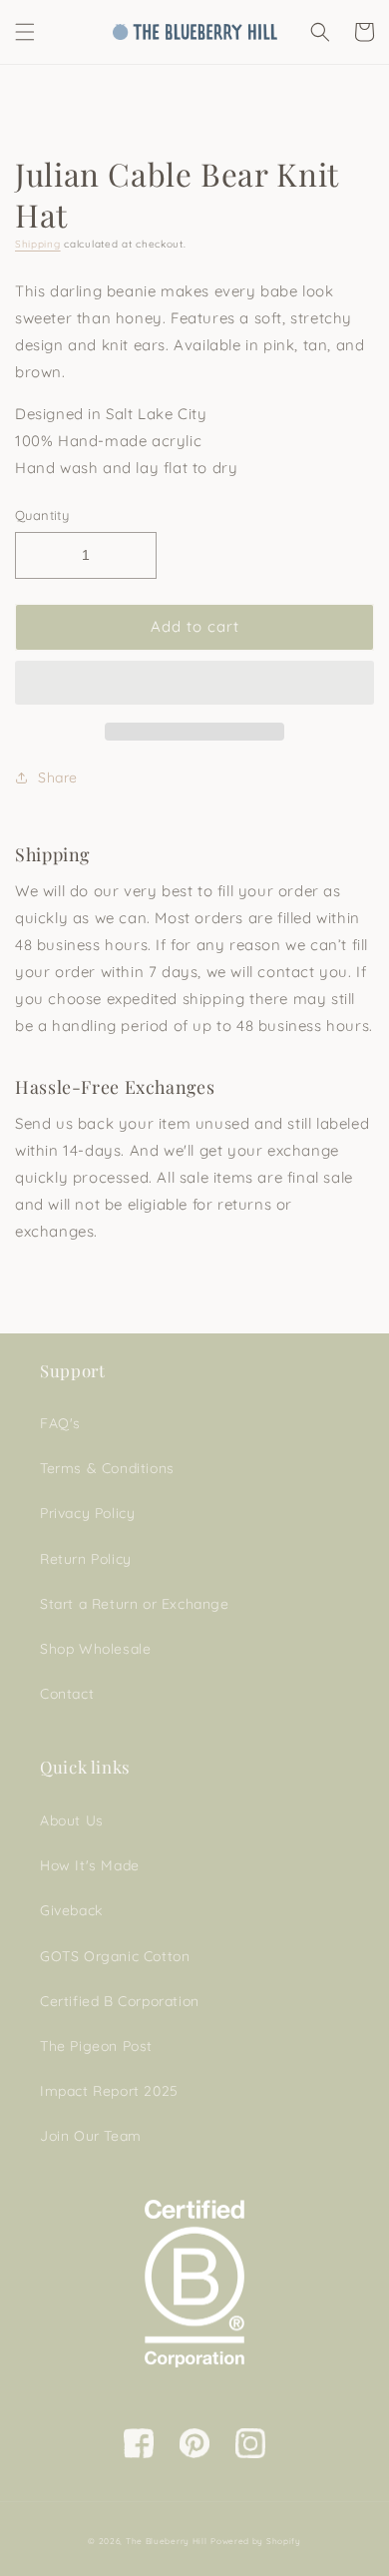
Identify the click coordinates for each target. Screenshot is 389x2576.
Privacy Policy (87, 1513)
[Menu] (25, 32)
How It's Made (90, 1865)
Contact (67, 1694)
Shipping (38, 244)
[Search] (320, 32)
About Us (72, 1820)
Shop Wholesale (95, 1649)
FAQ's (60, 1423)
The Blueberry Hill (167, 2541)
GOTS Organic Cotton (115, 1956)
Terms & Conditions (107, 1468)
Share (58, 777)
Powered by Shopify (256, 2541)
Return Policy (86, 1559)
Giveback (71, 1910)
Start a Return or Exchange (135, 1604)
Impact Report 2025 (109, 2091)
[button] (194, 684)
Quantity (42, 515)
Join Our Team (91, 2136)
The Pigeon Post (96, 2046)
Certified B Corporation (120, 2001)
